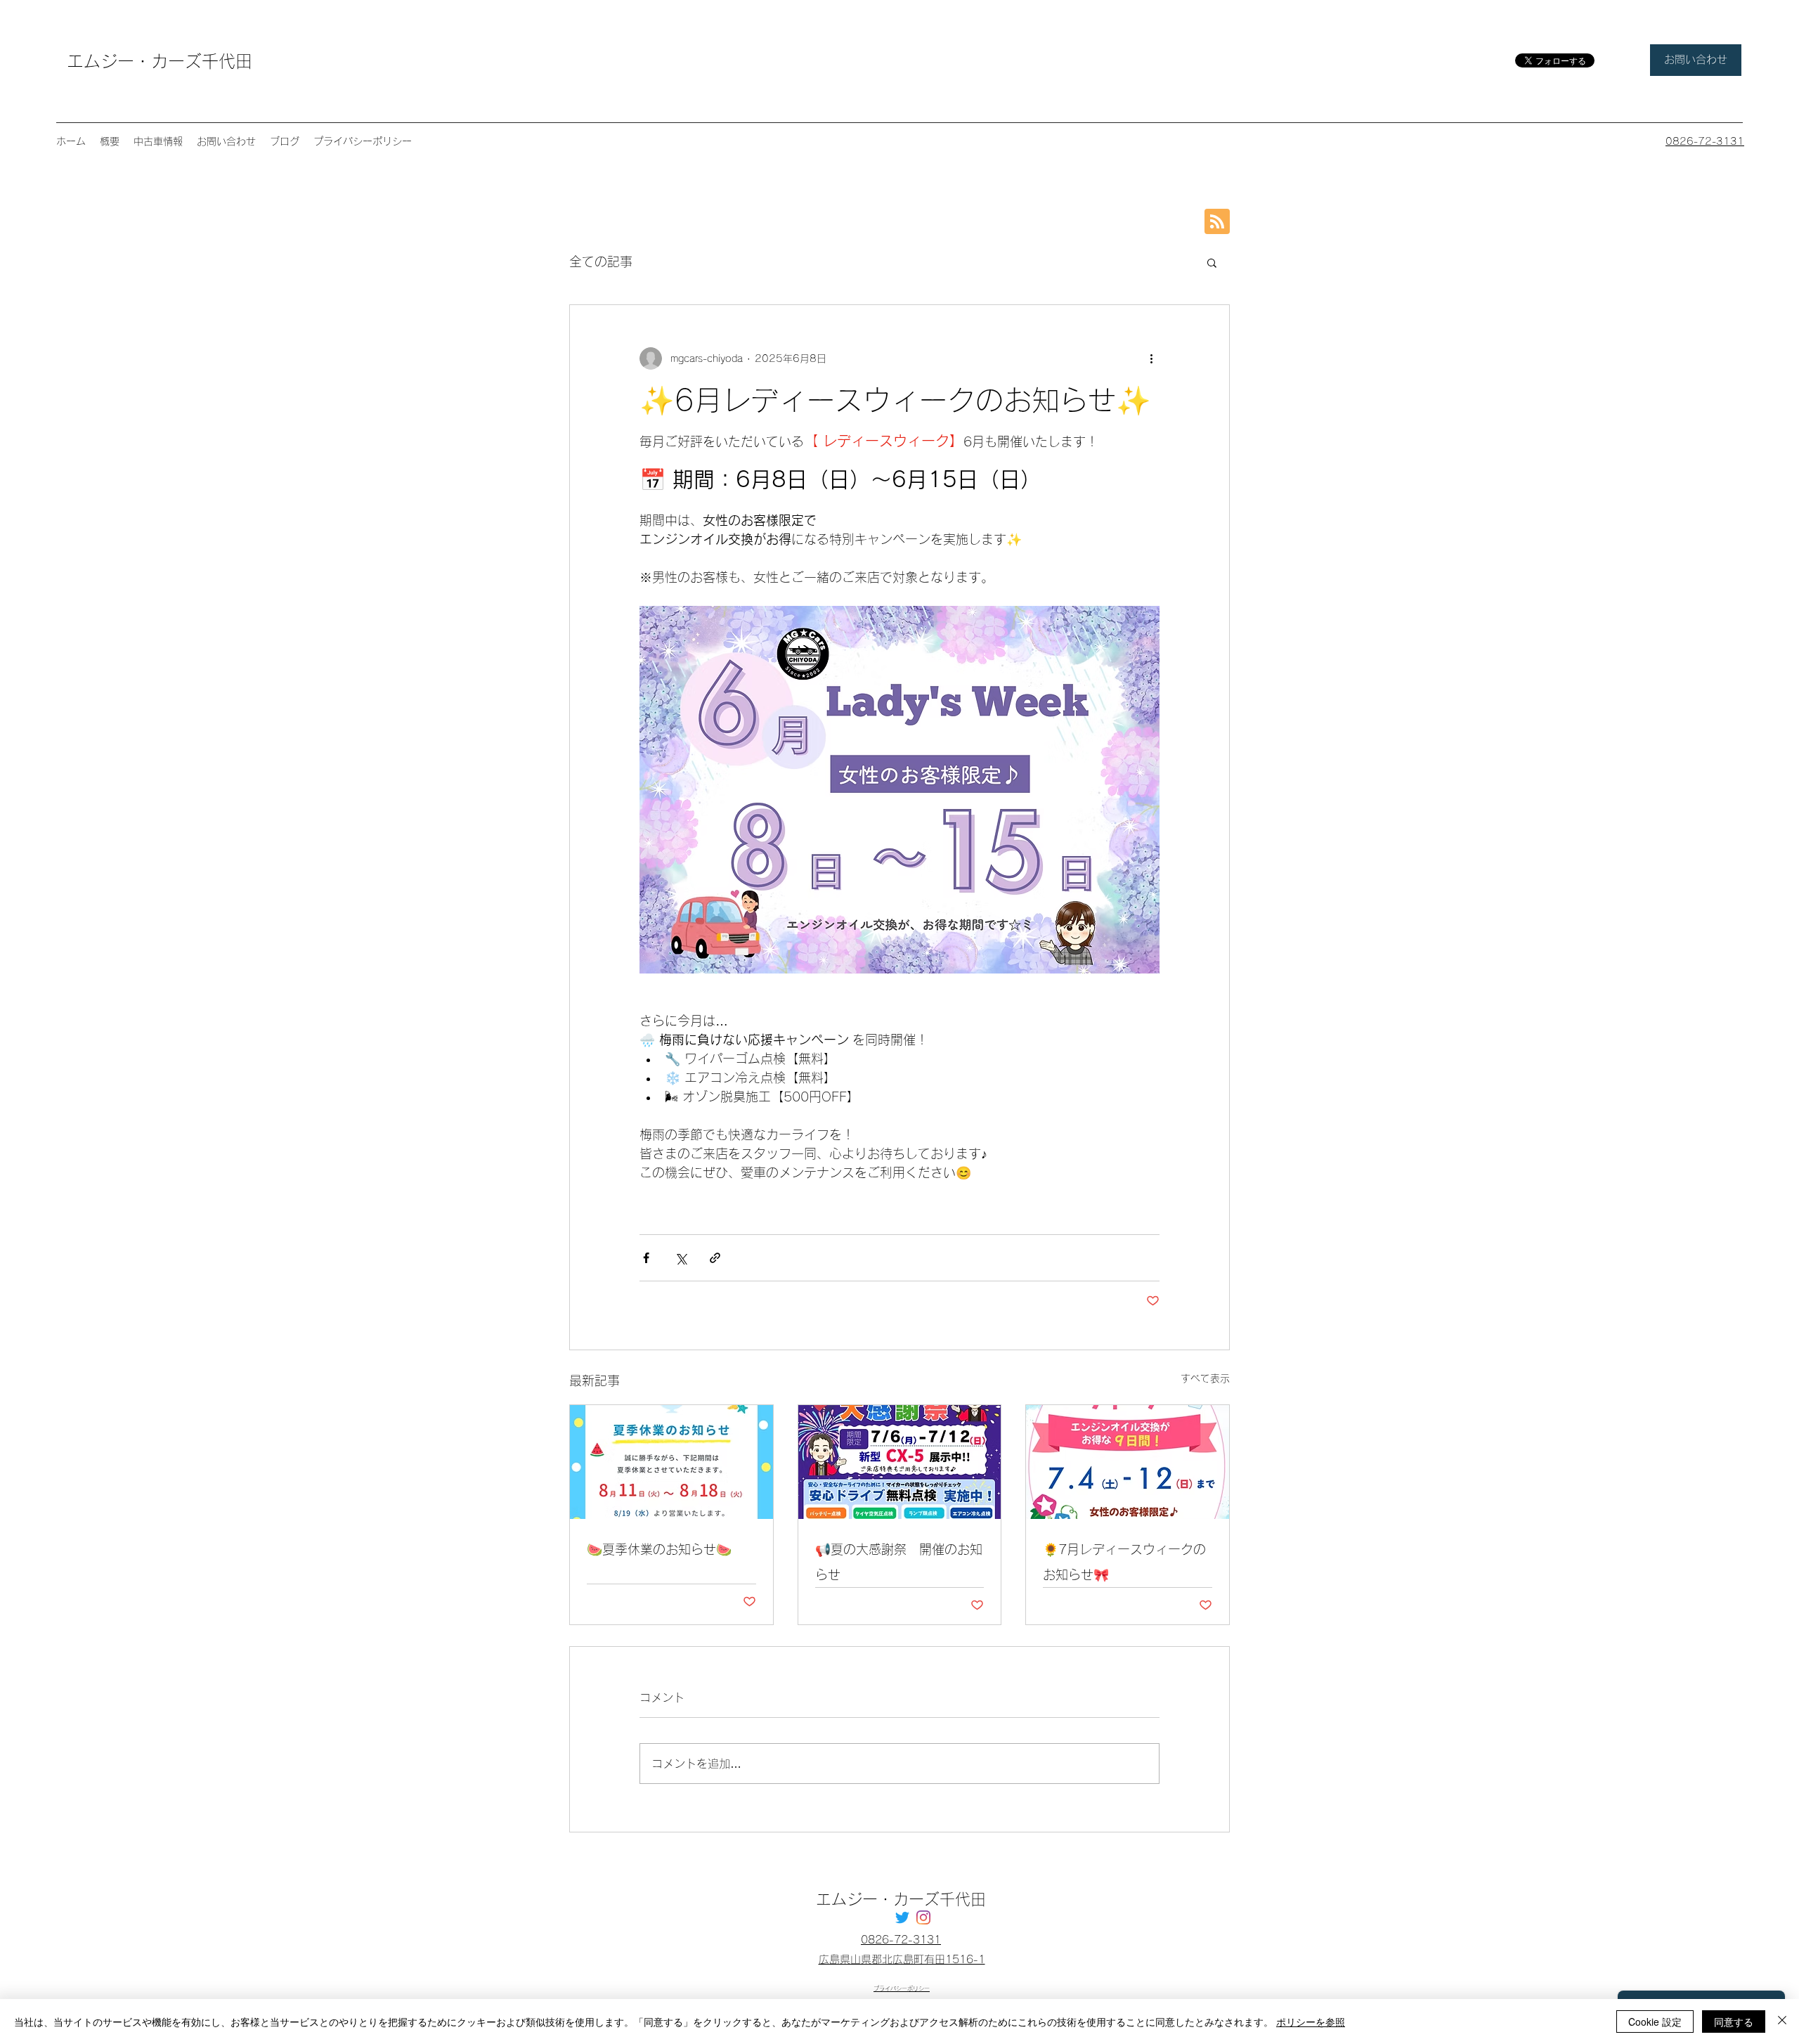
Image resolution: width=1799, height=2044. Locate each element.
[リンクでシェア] (715, 1258)
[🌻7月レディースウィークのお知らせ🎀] (1128, 1462)
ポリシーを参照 (1311, 2022)
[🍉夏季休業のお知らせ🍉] (671, 1462)
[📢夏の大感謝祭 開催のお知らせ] (900, 1462)
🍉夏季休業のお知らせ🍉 (659, 1549)
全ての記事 (601, 261)
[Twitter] (902, 1917)
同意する (1734, 2022)
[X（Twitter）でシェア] (681, 1258)
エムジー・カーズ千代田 (160, 61)
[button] (1212, 262)
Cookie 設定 (1655, 2022)
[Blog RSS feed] (1217, 222)
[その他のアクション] (1151, 358)
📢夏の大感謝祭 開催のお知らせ (899, 1562)
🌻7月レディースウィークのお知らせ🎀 (1124, 1562)
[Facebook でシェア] (646, 1258)
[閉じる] (1782, 2022)
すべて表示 (1205, 1378)
